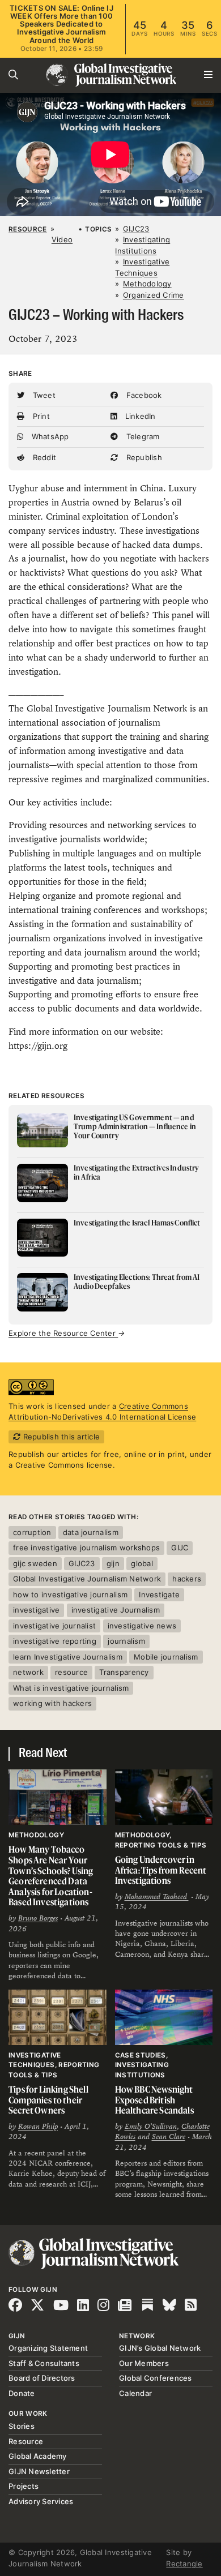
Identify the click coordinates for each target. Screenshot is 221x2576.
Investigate (159, 1595)
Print (40, 416)
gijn (113, 1563)
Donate (22, 2393)
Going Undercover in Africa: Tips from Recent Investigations (161, 1870)
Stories (22, 2426)
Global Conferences (156, 2378)
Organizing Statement (48, 2348)
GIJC (180, 1548)
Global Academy (38, 2456)
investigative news (142, 1626)
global (142, 1563)
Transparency (124, 1672)
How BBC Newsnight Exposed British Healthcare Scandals (154, 2100)
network (28, 1672)
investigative (36, 1610)
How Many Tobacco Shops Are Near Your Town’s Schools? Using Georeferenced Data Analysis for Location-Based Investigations (51, 1876)
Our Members (144, 2363)
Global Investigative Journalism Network (87, 1579)
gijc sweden (35, 1563)
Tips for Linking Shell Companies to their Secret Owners (48, 2100)
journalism (126, 1641)
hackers (187, 1579)
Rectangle (184, 2564)
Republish (143, 457)
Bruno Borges (38, 1918)
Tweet (43, 395)
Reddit (43, 457)
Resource (28, 229)
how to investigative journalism (70, 1595)
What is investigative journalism (71, 1688)
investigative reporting (55, 1641)
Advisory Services (41, 2501)
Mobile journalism (166, 1657)
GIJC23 (82, 1563)
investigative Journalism (116, 1610)
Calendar (135, 2393)
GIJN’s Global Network (160, 2348)
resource (71, 1672)
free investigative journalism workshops (86, 1548)
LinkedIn (139, 416)
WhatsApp (49, 436)
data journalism (91, 1532)
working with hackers (52, 1703)
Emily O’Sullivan (151, 2127)
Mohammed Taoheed (157, 1897)
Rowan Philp (38, 2127)
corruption (32, 1532)
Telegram (141, 436)
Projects (24, 2486)
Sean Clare (169, 2137)
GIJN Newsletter (39, 2471)
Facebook (143, 395)
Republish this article (60, 1437)
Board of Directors (42, 2378)
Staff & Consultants (44, 2363)
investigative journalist (54, 1626)
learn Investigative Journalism (68, 1657)
